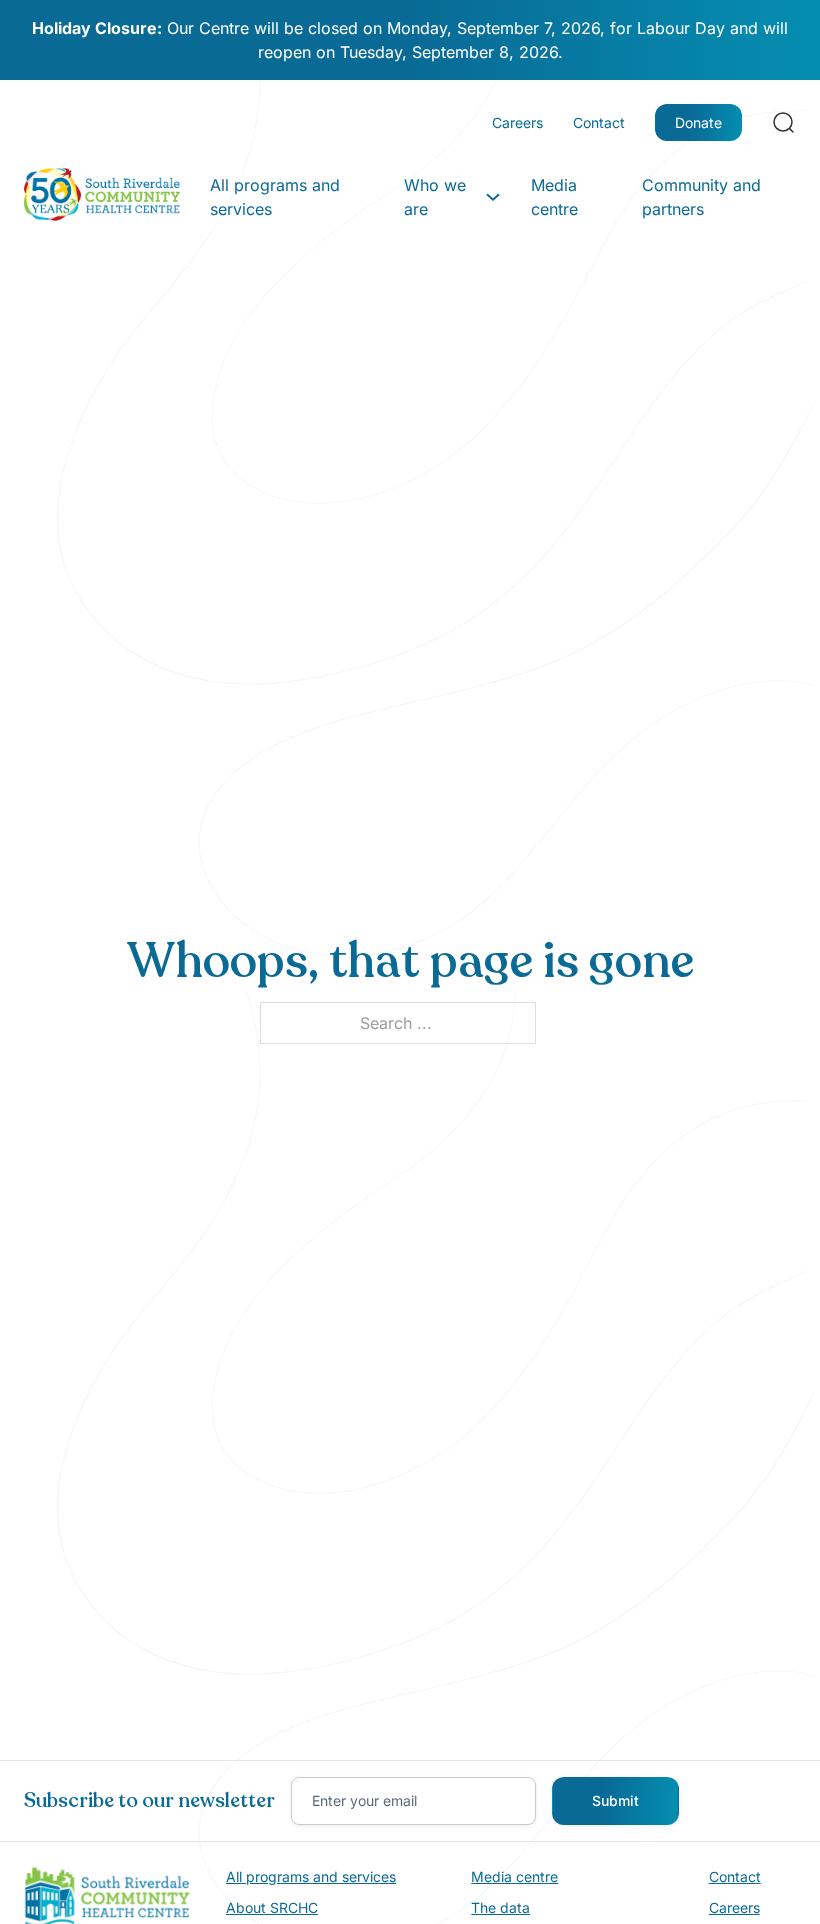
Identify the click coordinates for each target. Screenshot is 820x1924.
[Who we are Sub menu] (493, 197)
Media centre (554, 197)
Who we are (435, 197)
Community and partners (701, 197)
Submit (615, 1800)
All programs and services (275, 197)
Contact (599, 122)
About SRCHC (272, 1907)
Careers (517, 122)
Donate (698, 122)
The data (500, 1907)
